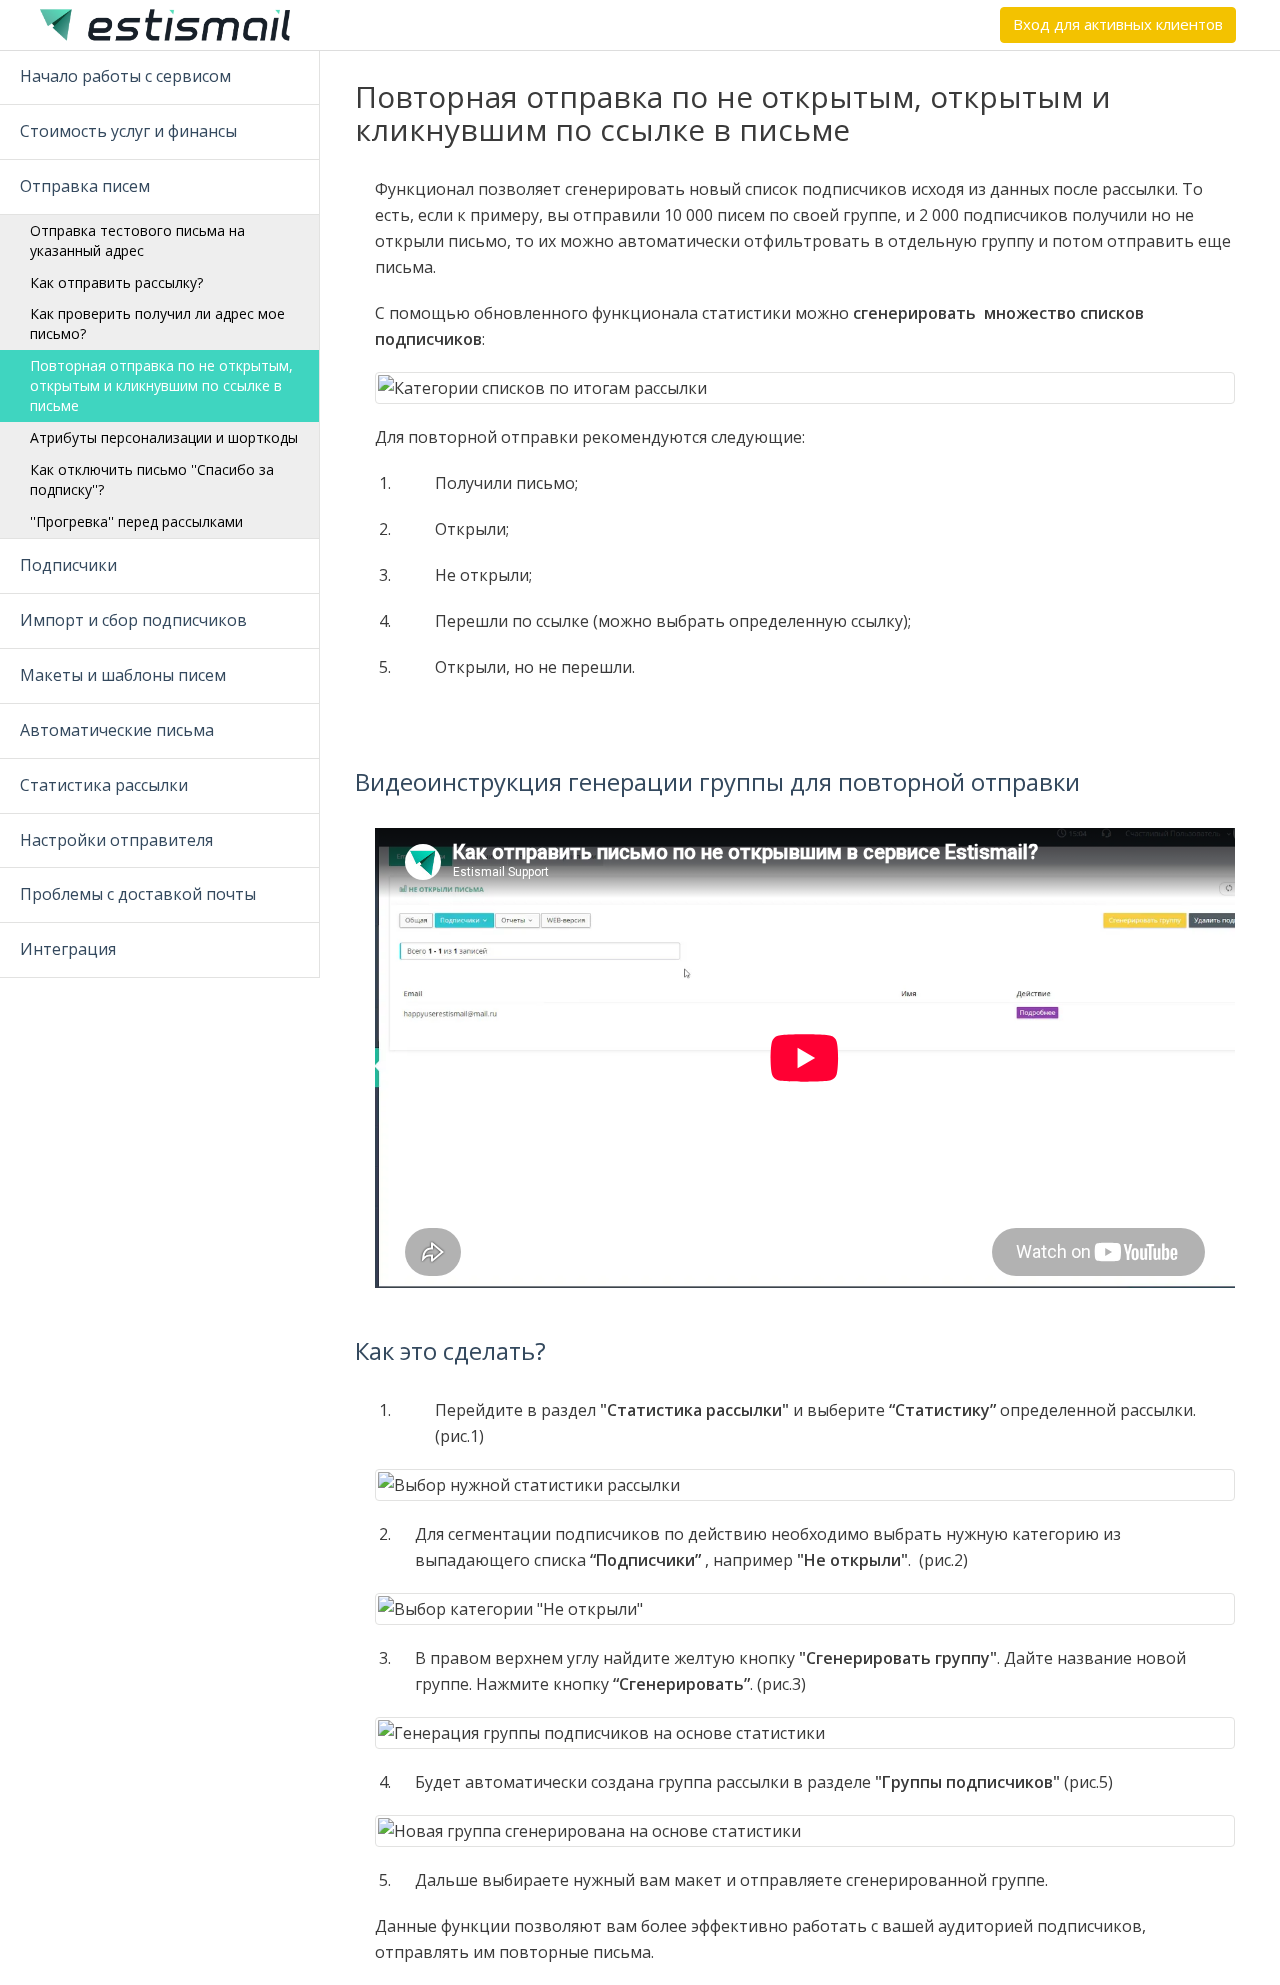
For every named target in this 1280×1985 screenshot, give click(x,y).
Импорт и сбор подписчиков (133, 620)
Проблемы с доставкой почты (138, 894)
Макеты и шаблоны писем (123, 675)
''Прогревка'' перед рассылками (136, 521)
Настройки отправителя (116, 840)
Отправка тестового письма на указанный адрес (137, 240)
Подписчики (68, 565)
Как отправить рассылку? (116, 282)
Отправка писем (85, 186)
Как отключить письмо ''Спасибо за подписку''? (152, 479)
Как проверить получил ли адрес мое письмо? (157, 323)
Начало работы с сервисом (125, 76)
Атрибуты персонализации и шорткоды (164, 437)
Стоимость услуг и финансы (128, 131)
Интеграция (68, 949)
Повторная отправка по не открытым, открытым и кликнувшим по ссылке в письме (161, 385)
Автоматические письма (117, 730)
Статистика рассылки (104, 785)
